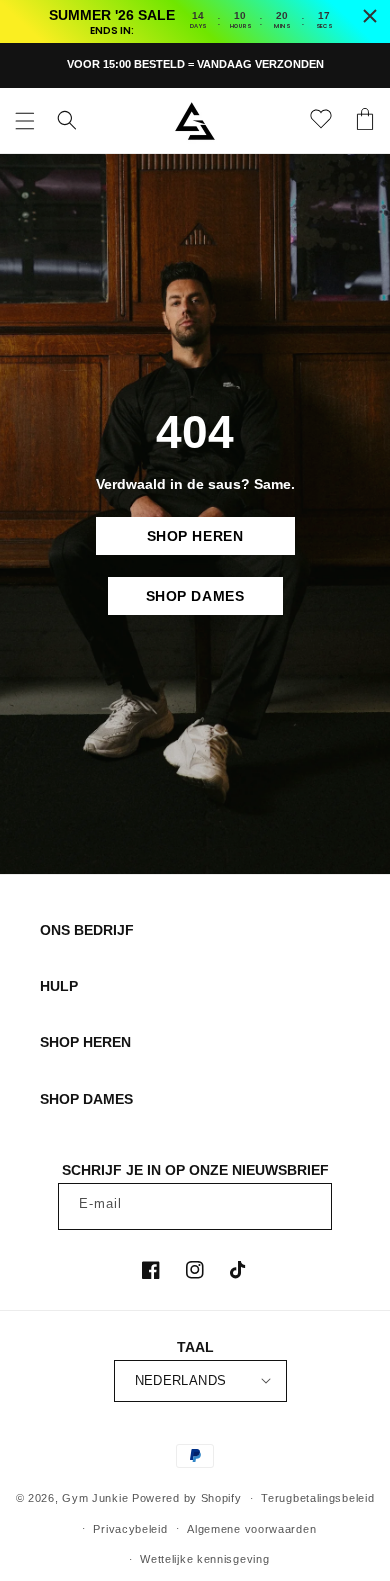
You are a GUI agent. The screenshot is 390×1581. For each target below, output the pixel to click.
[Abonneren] (309, 1206)
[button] (25, 121)
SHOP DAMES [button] (86, 1099)
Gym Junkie (95, 1498)
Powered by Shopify (187, 1498)
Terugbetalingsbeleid (317, 1498)
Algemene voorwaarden (251, 1529)
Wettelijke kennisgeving (204, 1559)
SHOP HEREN (195, 536)
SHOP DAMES (195, 596)
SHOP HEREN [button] (85, 1042)
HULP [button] (59, 986)
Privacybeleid (130, 1529)
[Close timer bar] (370, 16)
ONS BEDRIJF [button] (87, 930)
